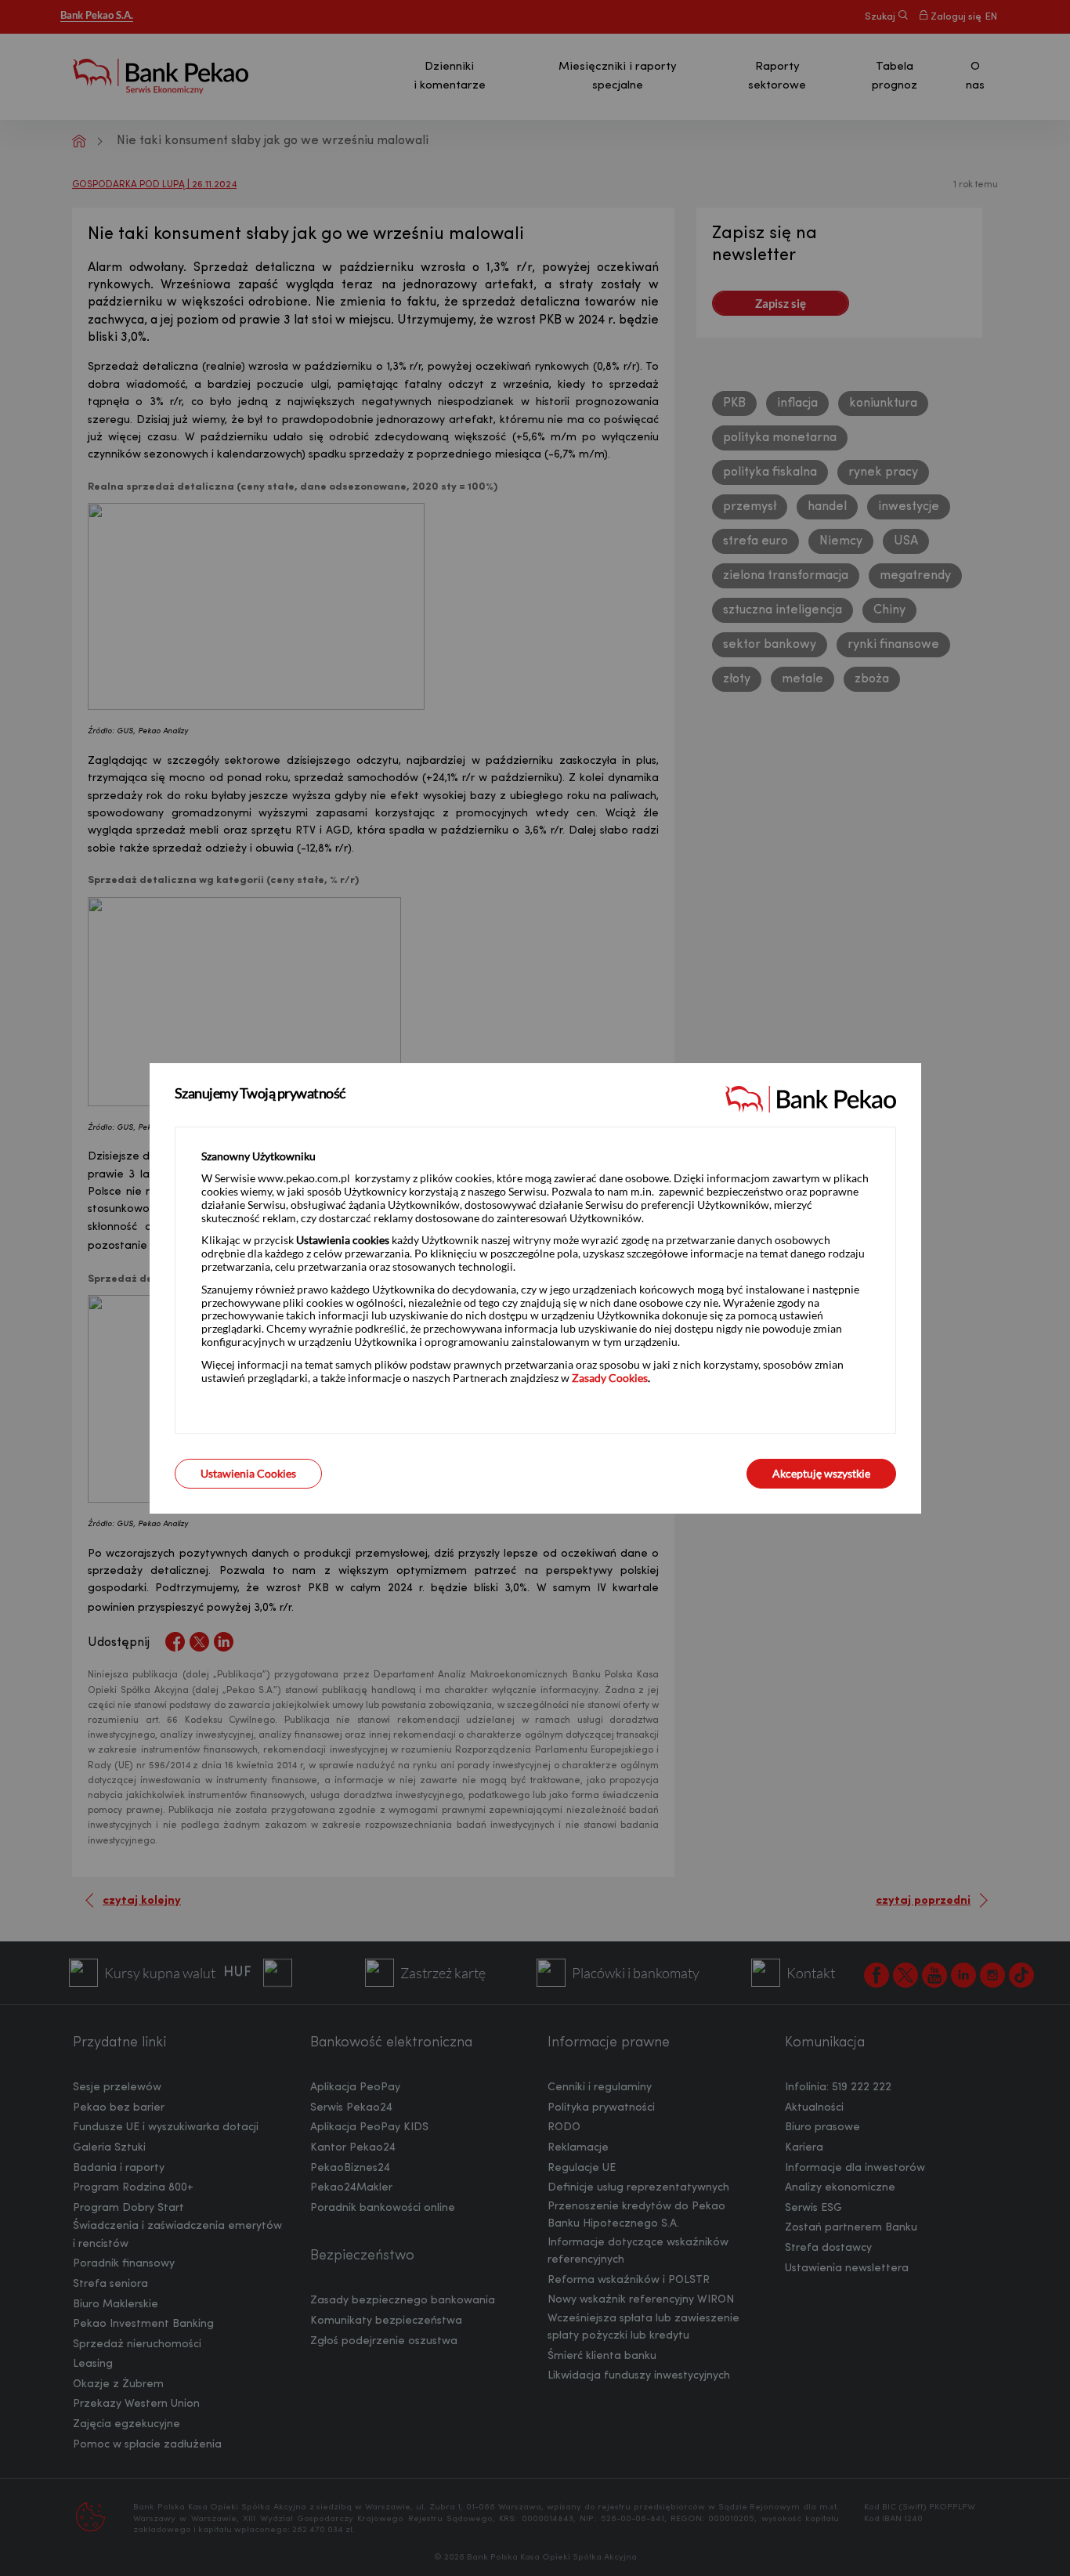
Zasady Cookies (610, 1378)
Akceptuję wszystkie (821, 1473)
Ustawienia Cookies (248, 1473)
